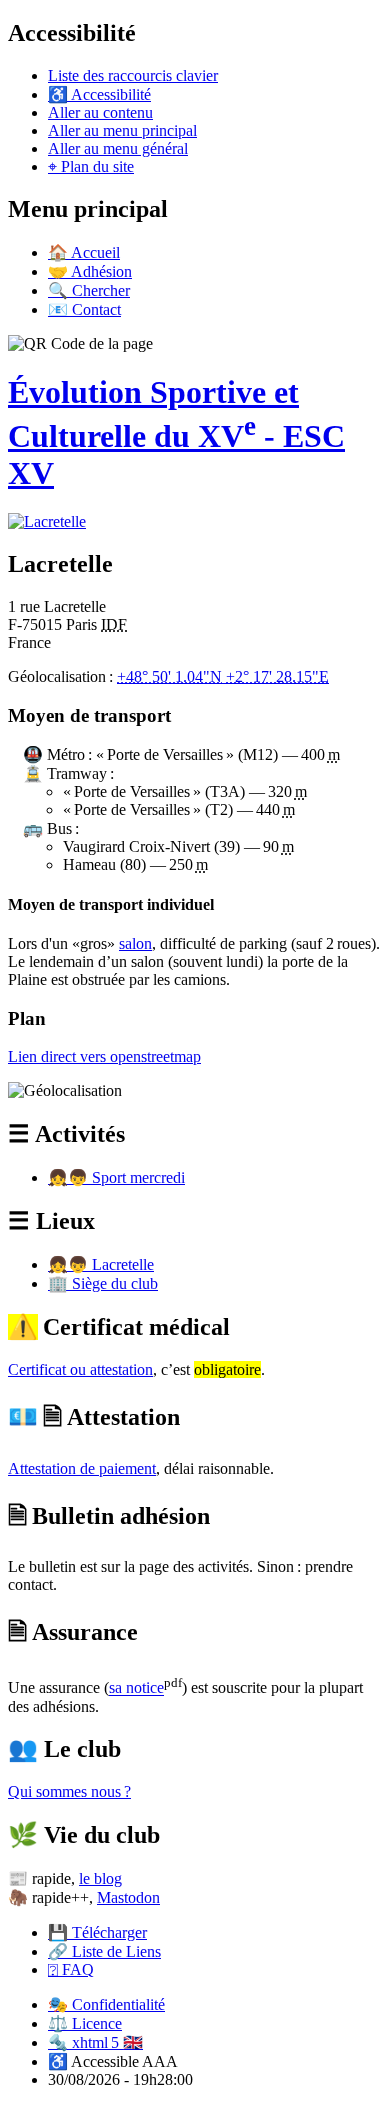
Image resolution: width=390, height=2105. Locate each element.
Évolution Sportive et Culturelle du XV (176, 432)
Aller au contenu (100, 112)
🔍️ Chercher (89, 290)
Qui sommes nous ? (69, 1791)
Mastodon (128, 1897)
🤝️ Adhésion (90, 271)
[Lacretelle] (47, 521)
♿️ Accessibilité (99, 94)
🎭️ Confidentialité (106, 2004)
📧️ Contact (84, 309)
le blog (100, 1878)
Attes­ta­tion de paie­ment (82, 1468)
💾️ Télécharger (97, 1932)
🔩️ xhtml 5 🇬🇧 (95, 2042)
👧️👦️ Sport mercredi (116, 1177)
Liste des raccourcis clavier (133, 75)
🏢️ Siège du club (103, 1283)
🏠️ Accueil (84, 252)
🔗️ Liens (104, 1951)
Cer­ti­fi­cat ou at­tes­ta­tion (80, 1369)
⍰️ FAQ (71, 1969)
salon (135, 943)
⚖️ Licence (85, 2023)
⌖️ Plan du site (91, 166)
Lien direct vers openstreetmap (104, 1056)
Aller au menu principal (122, 130)
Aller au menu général (118, 148)
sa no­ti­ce (136, 1688)
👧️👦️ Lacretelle (101, 1264)
